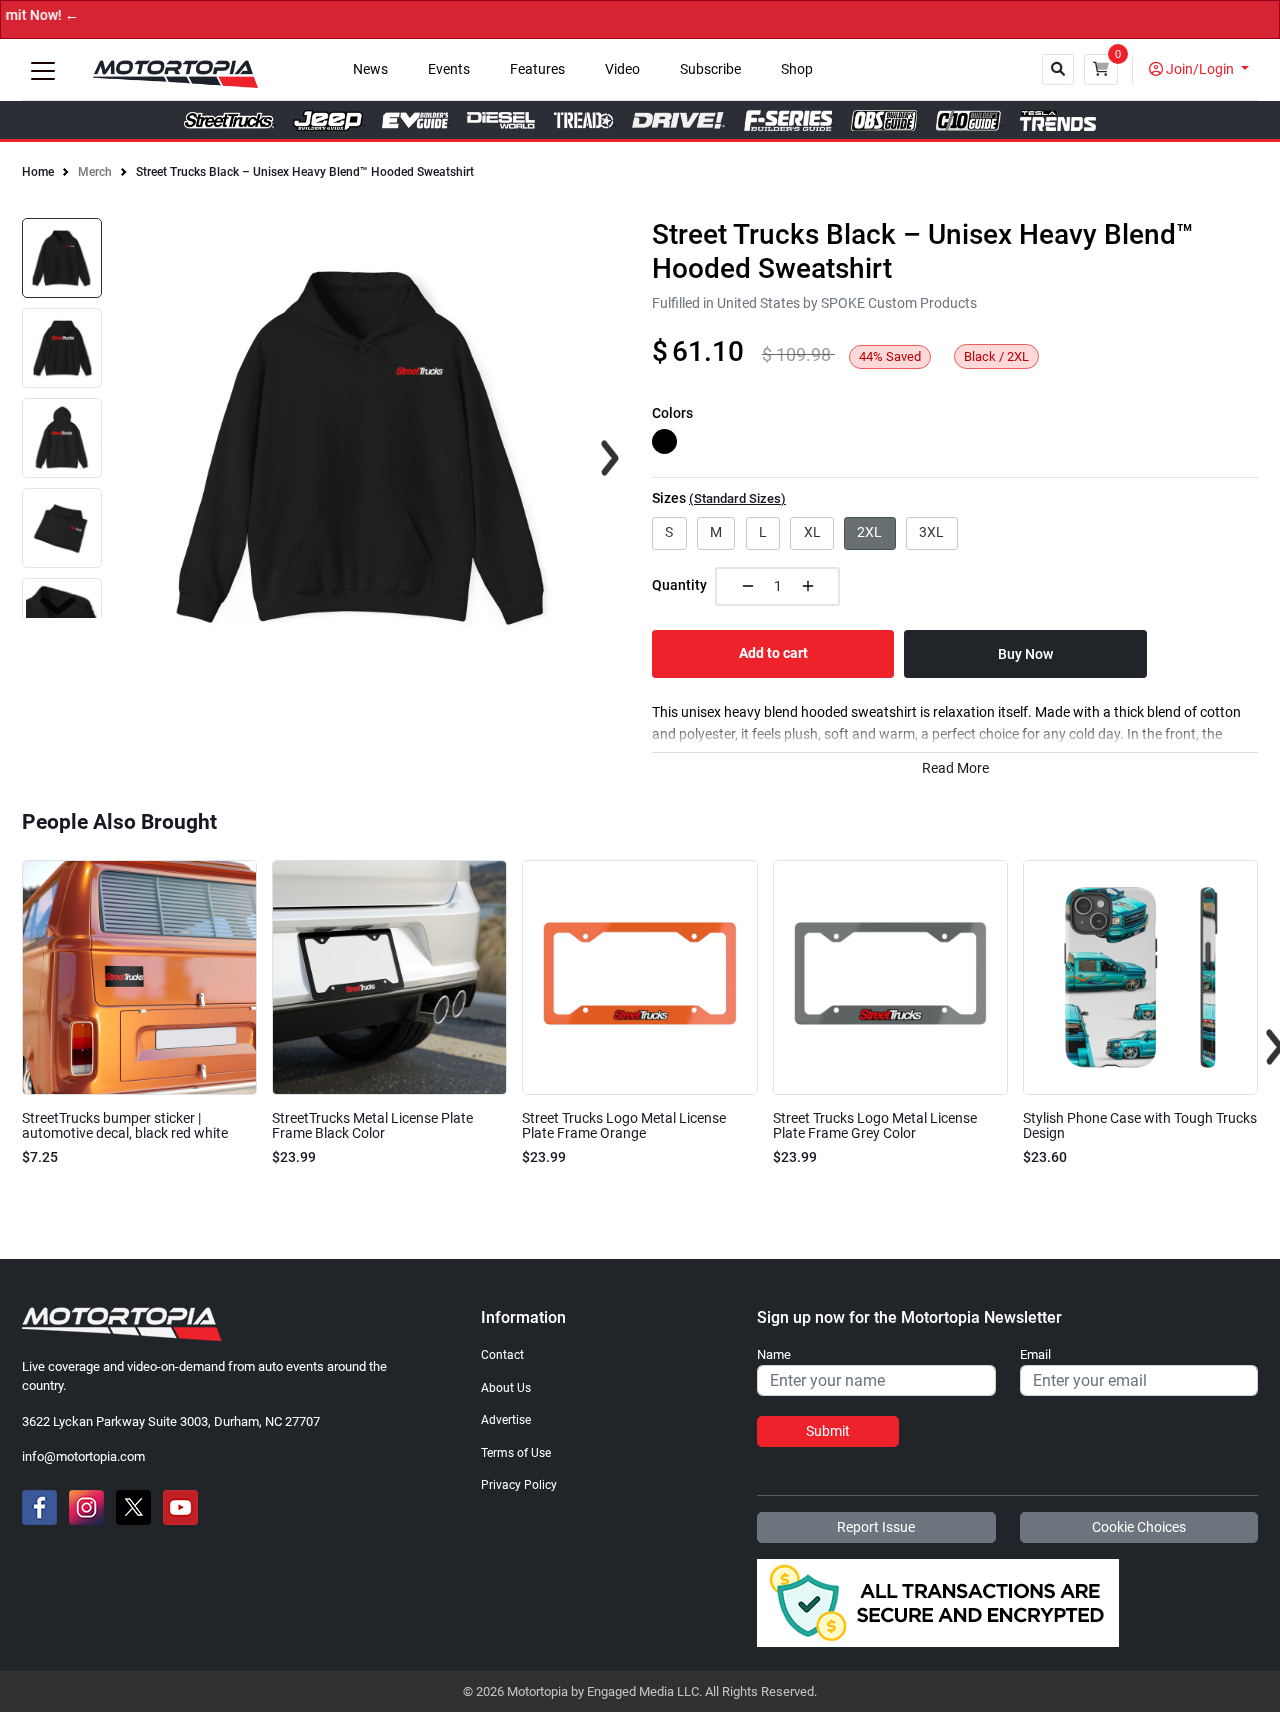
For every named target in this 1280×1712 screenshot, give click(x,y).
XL (812, 532)
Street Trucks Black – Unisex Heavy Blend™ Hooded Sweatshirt (305, 172)
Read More (955, 768)
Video (622, 69)
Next (58, 606)
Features (537, 69)
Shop (797, 69)
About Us (506, 1388)
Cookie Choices (1139, 1527)
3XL (931, 532)
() (737, 498)
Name (774, 1355)
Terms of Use (516, 1453)
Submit (828, 1431)
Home (38, 172)
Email (1035, 1355)
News (370, 69)
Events (449, 69)
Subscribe (710, 69)
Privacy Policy (519, 1485)
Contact (502, 1355)
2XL (869, 532)
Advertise (506, 1420)
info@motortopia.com (83, 1456)
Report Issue (876, 1527)
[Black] (664, 441)
